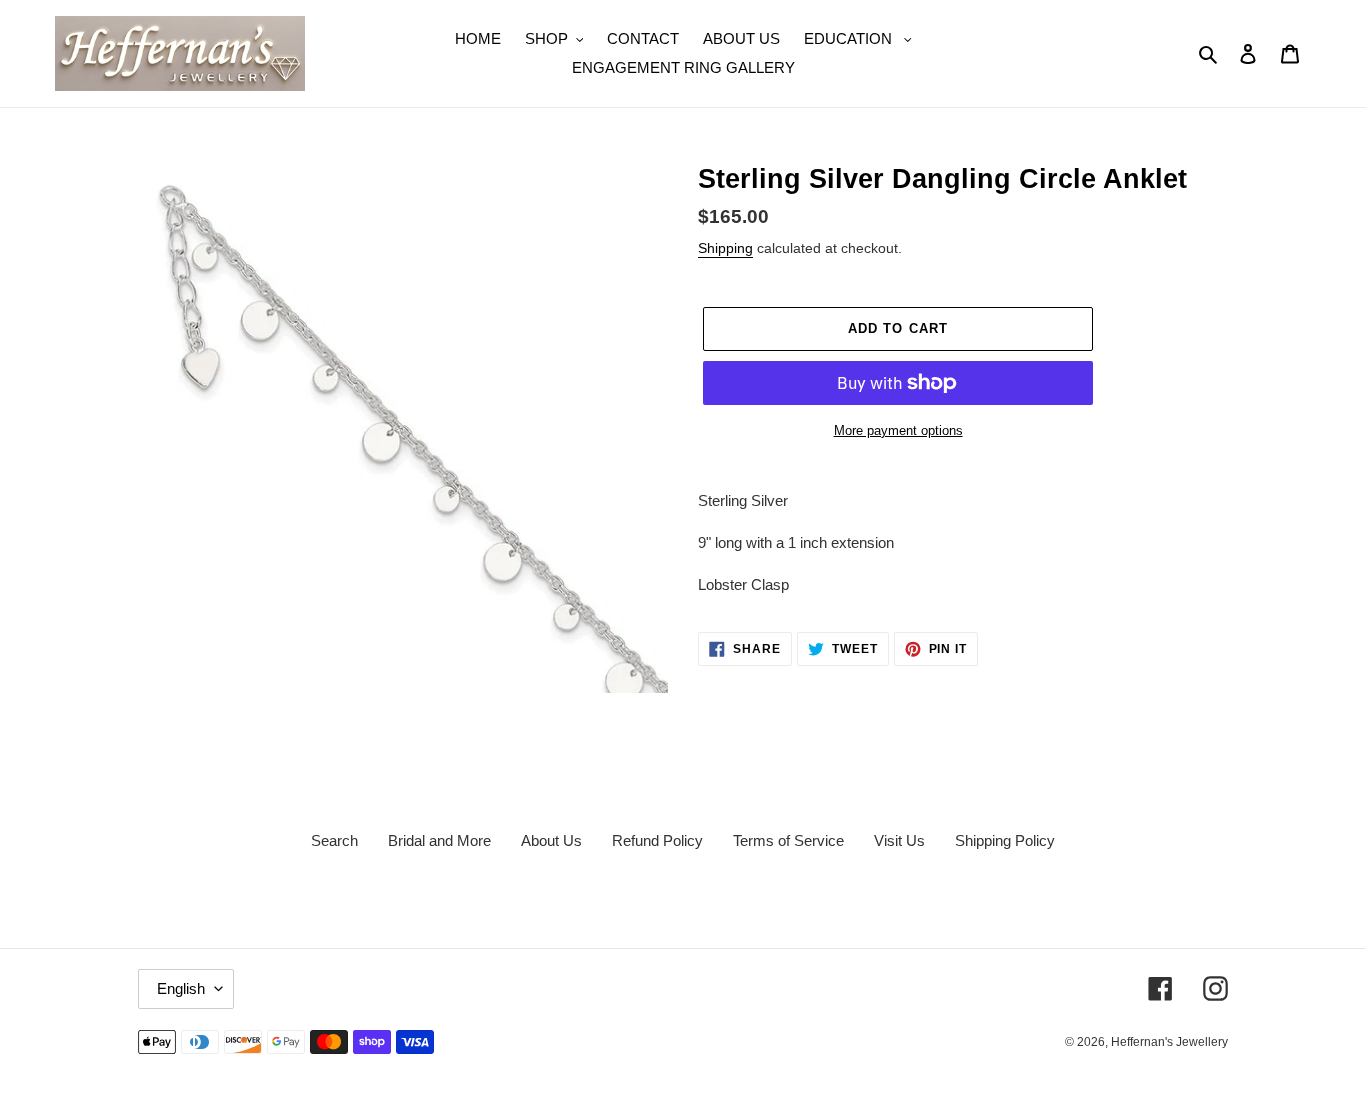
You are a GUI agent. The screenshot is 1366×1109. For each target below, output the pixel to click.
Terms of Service (788, 840)
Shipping (725, 248)
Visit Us (899, 840)
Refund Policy (657, 840)
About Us (551, 840)
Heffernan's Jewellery (1169, 1042)
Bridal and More (439, 840)
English (181, 988)
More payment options (898, 430)
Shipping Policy (1005, 840)
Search (334, 840)
